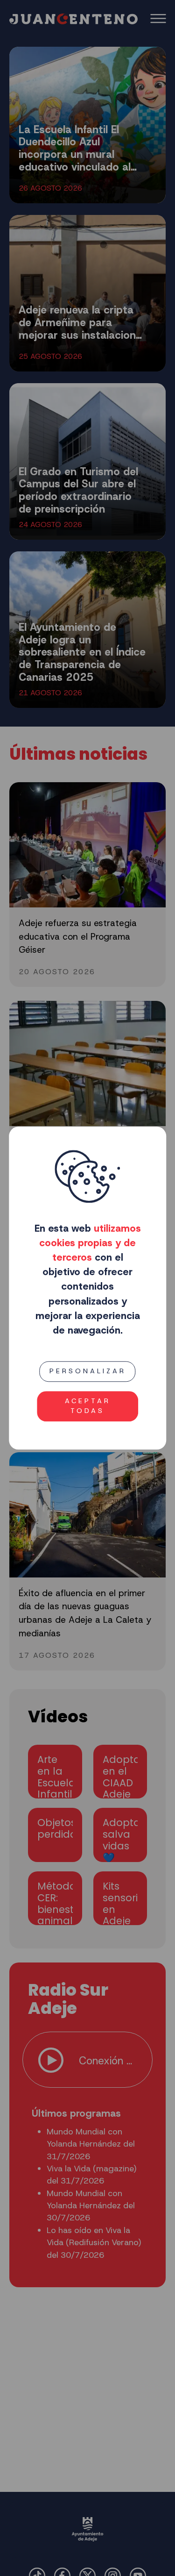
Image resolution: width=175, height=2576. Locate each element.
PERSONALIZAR (88, 1371)
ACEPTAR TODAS (88, 1406)
